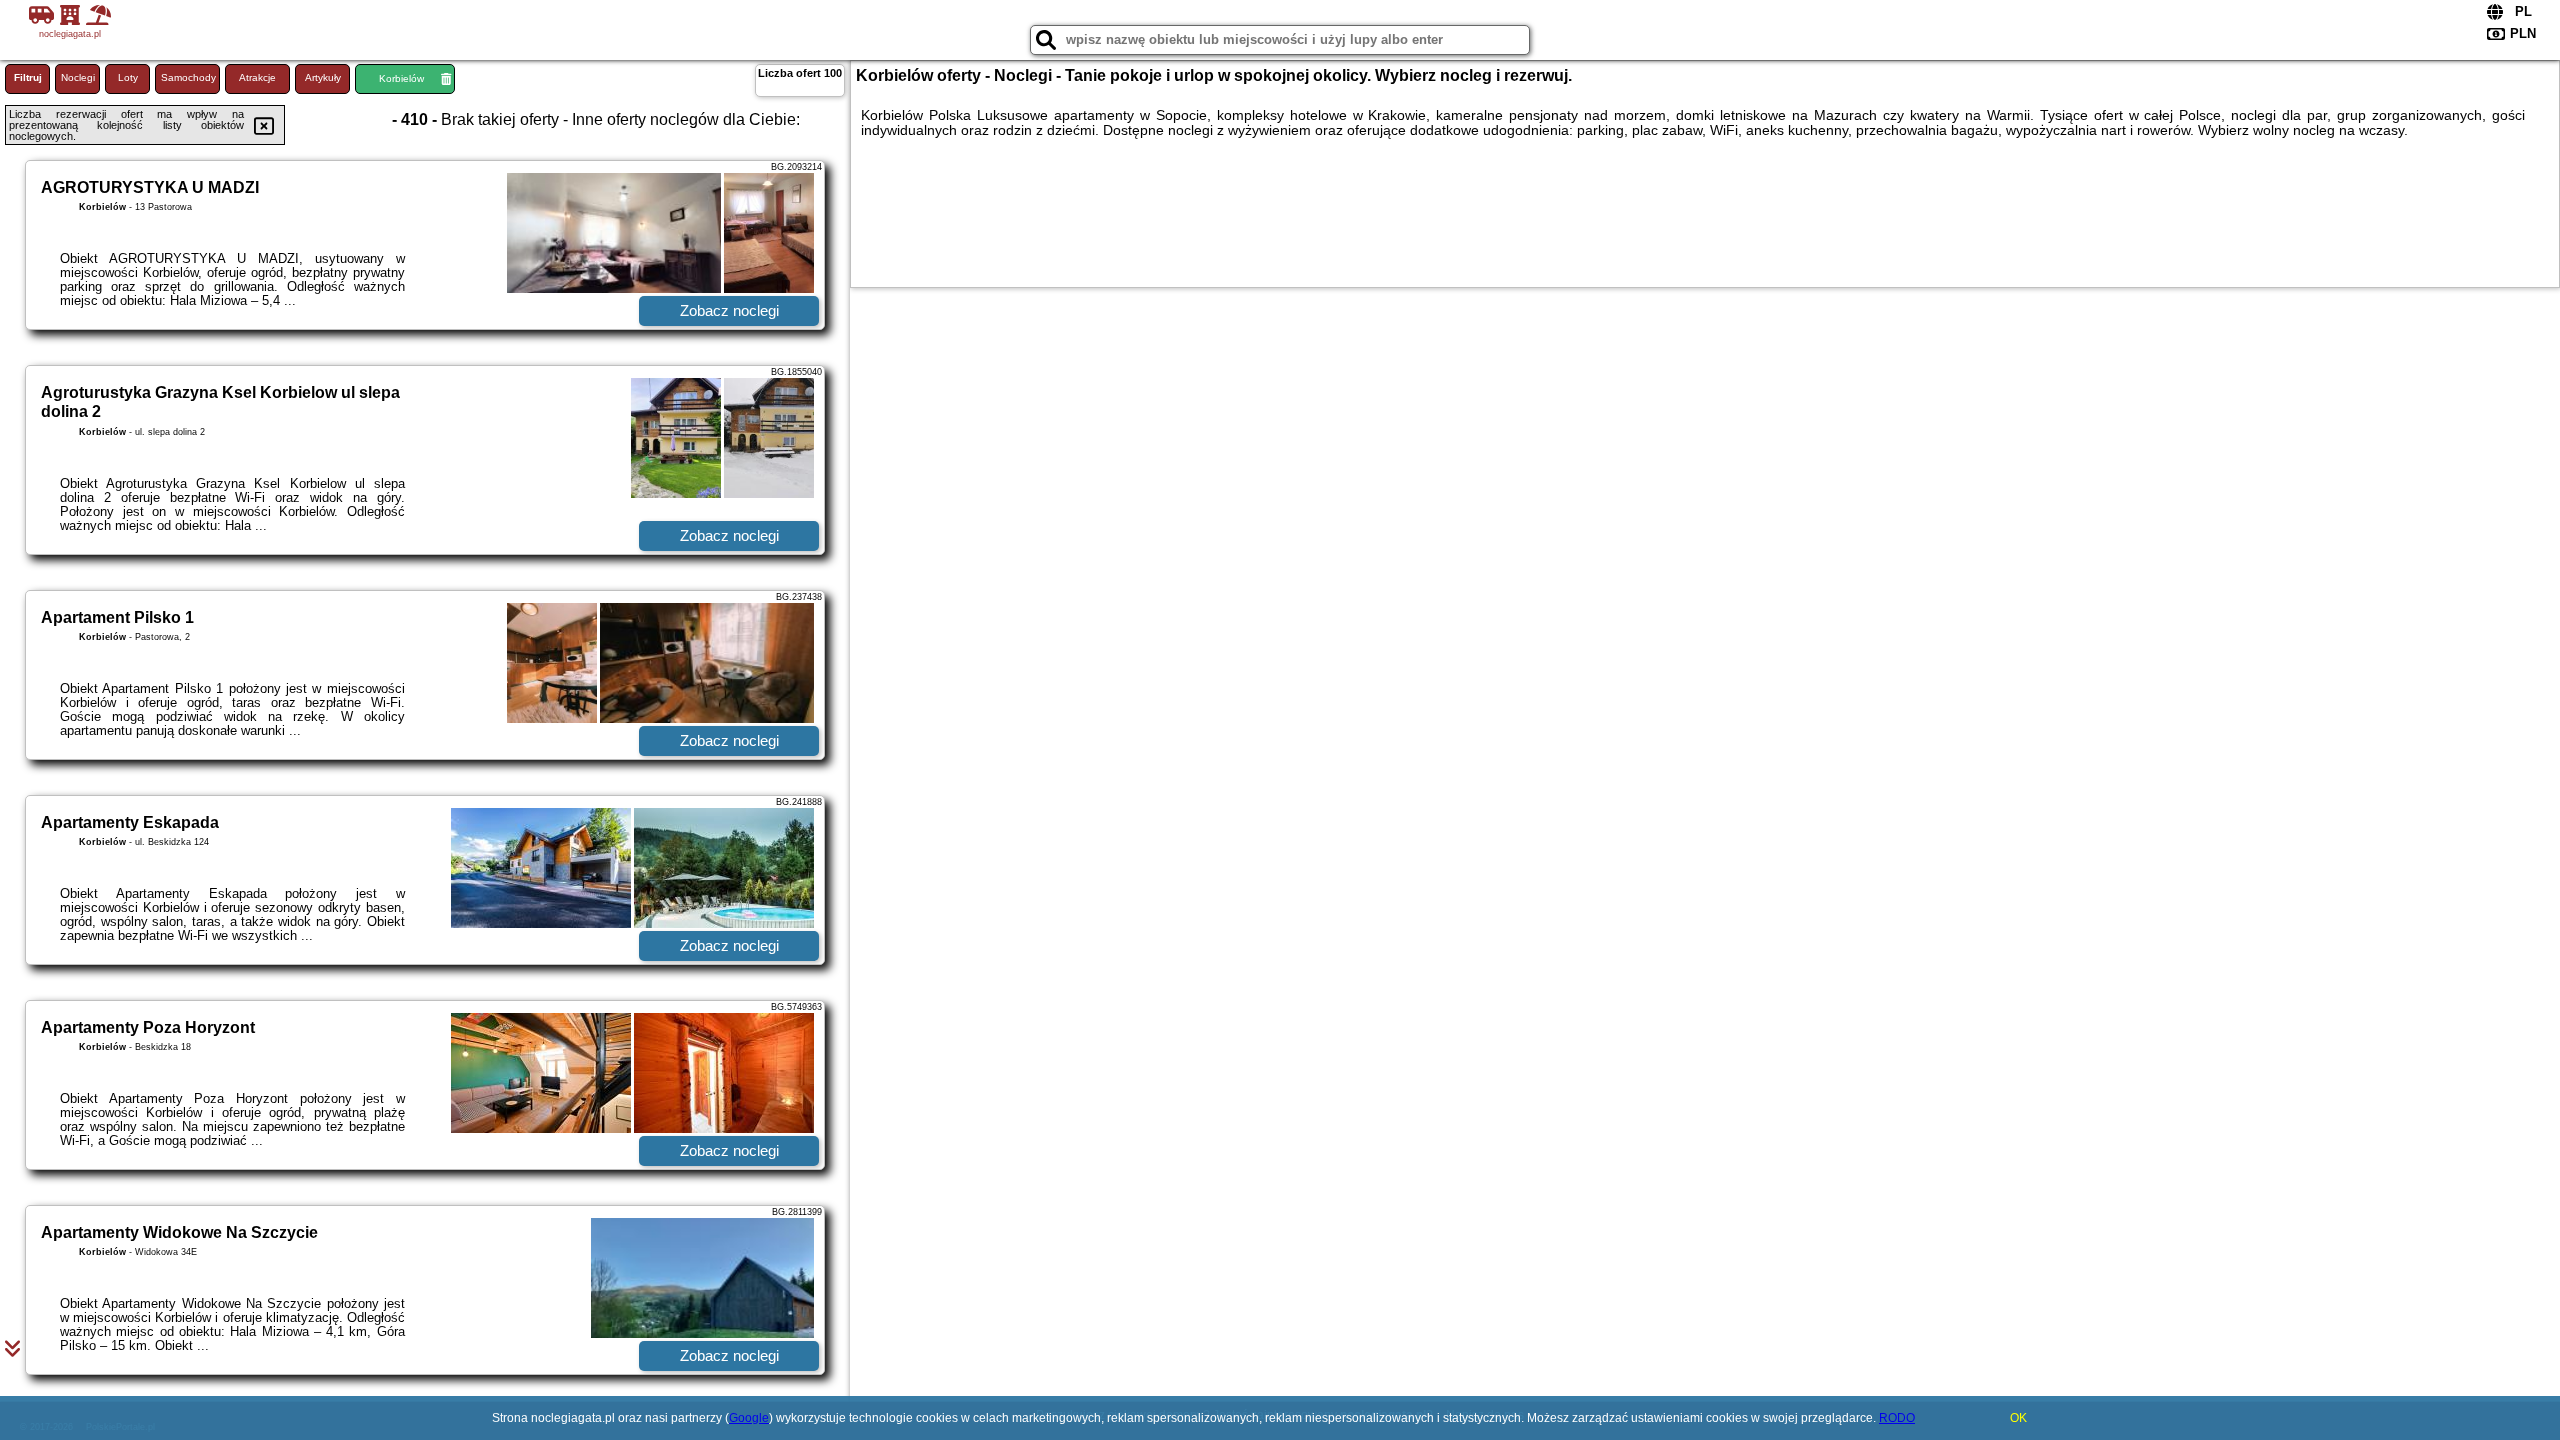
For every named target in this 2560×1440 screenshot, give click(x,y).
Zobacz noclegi (729, 310)
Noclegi (78, 77)
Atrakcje (257, 77)
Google (749, 1418)
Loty (128, 77)
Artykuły (323, 77)
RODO (1897, 1418)
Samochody (188, 77)
